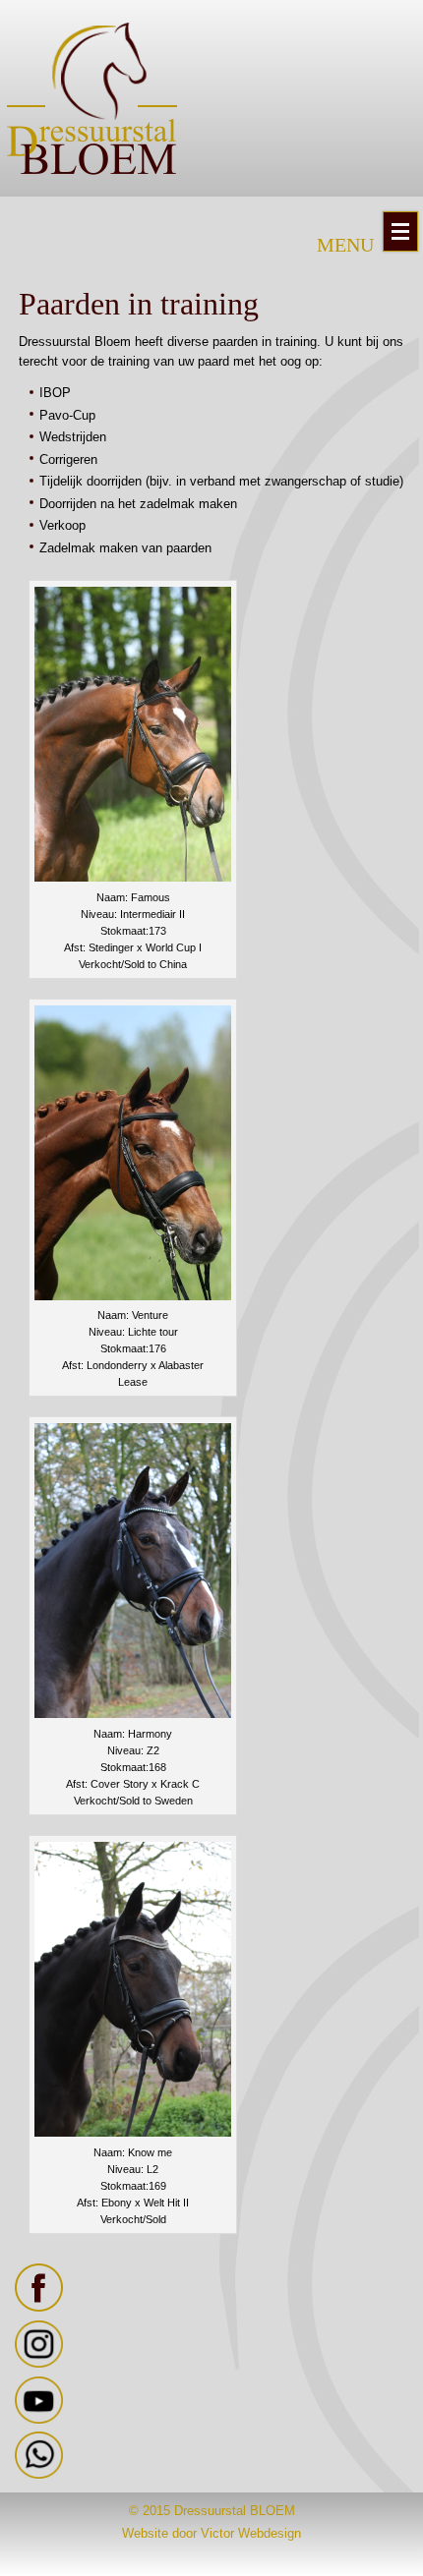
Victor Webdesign (251, 2533)
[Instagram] (38, 2363)
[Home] (92, 99)
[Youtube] (38, 2419)
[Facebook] (38, 2308)
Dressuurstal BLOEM (235, 2511)
